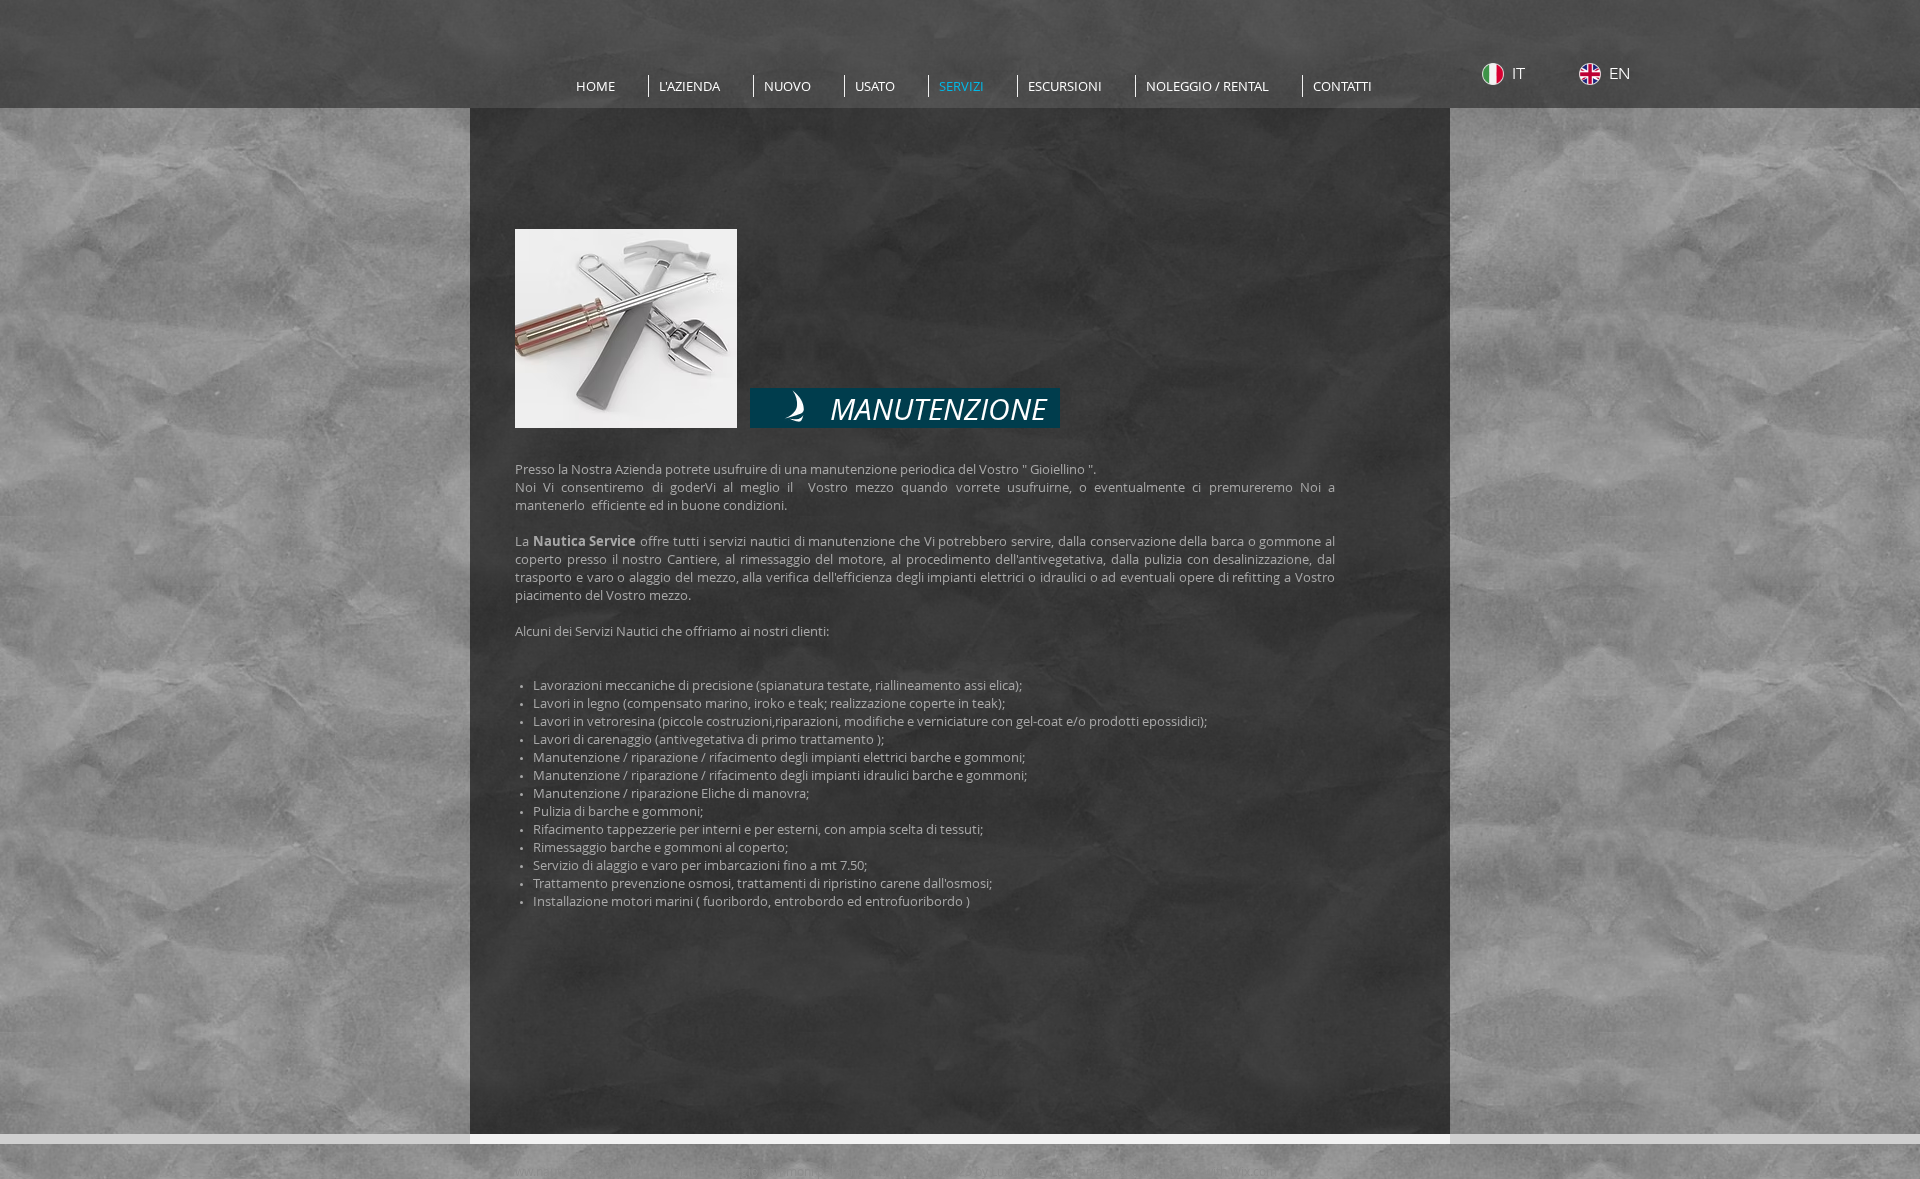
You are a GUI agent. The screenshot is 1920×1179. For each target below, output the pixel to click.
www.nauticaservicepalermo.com (598, 1171)
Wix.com (1255, 1171)
